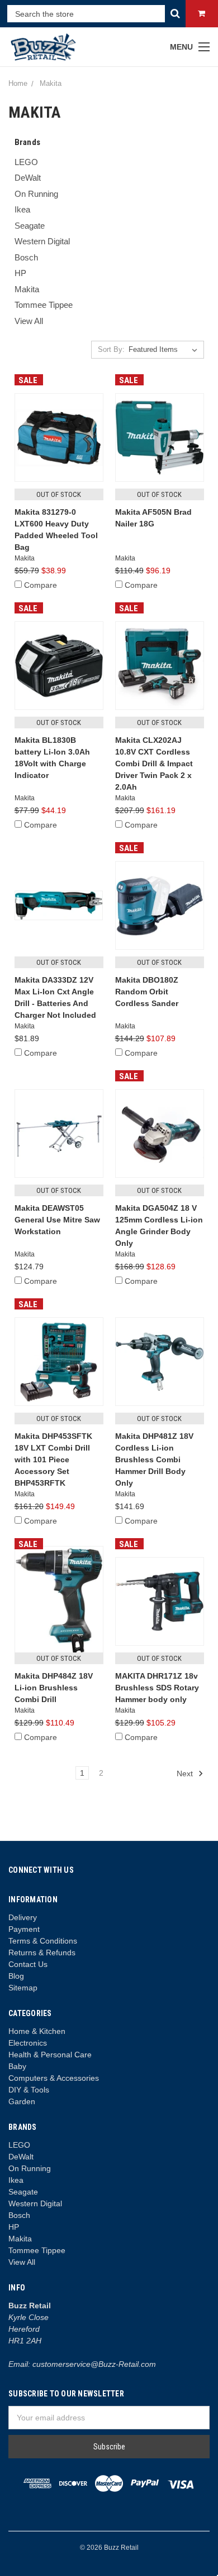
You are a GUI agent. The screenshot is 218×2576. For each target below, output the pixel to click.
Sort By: (111, 349)
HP (20, 273)
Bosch (26, 257)
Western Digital (42, 241)
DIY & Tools (29, 2090)
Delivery (23, 1917)
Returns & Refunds (42, 1952)
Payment (24, 1929)
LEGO (26, 162)
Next (186, 1773)
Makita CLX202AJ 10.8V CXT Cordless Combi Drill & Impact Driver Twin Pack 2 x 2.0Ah (154, 763)
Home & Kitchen (37, 2031)
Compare (41, 585)
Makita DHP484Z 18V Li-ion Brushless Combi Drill (54, 1688)
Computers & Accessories (54, 2078)
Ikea (22, 209)
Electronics (28, 2043)
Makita (27, 289)
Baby (17, 2066)
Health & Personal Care (50, 2055)
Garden (22, 2101)
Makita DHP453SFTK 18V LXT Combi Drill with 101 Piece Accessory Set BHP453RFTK (53, 1459)
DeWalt (28, 178)
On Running (36, 194)
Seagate (30, 226)
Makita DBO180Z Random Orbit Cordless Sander (147, 992)
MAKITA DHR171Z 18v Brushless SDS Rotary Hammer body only (157, 1688)
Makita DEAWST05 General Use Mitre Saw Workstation (57, 1220)
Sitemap (23, 1988)
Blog (16, 1976)
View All (29, 321)
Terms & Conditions (43, 1941)
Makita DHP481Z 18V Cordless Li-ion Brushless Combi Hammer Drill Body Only (154, 1459)
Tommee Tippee (44, 305)
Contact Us (28, 1964)
